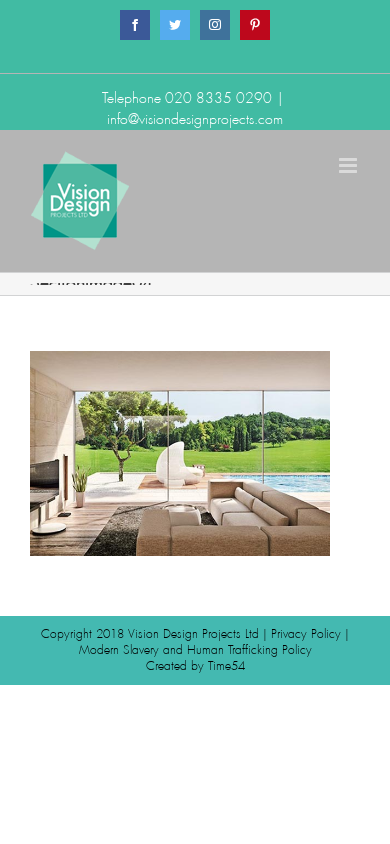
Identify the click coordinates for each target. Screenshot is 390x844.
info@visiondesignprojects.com (195, 119)
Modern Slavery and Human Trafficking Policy (195, 650)
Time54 (226, 666)
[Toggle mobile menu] (349, 165)
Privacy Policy (306, 634)
